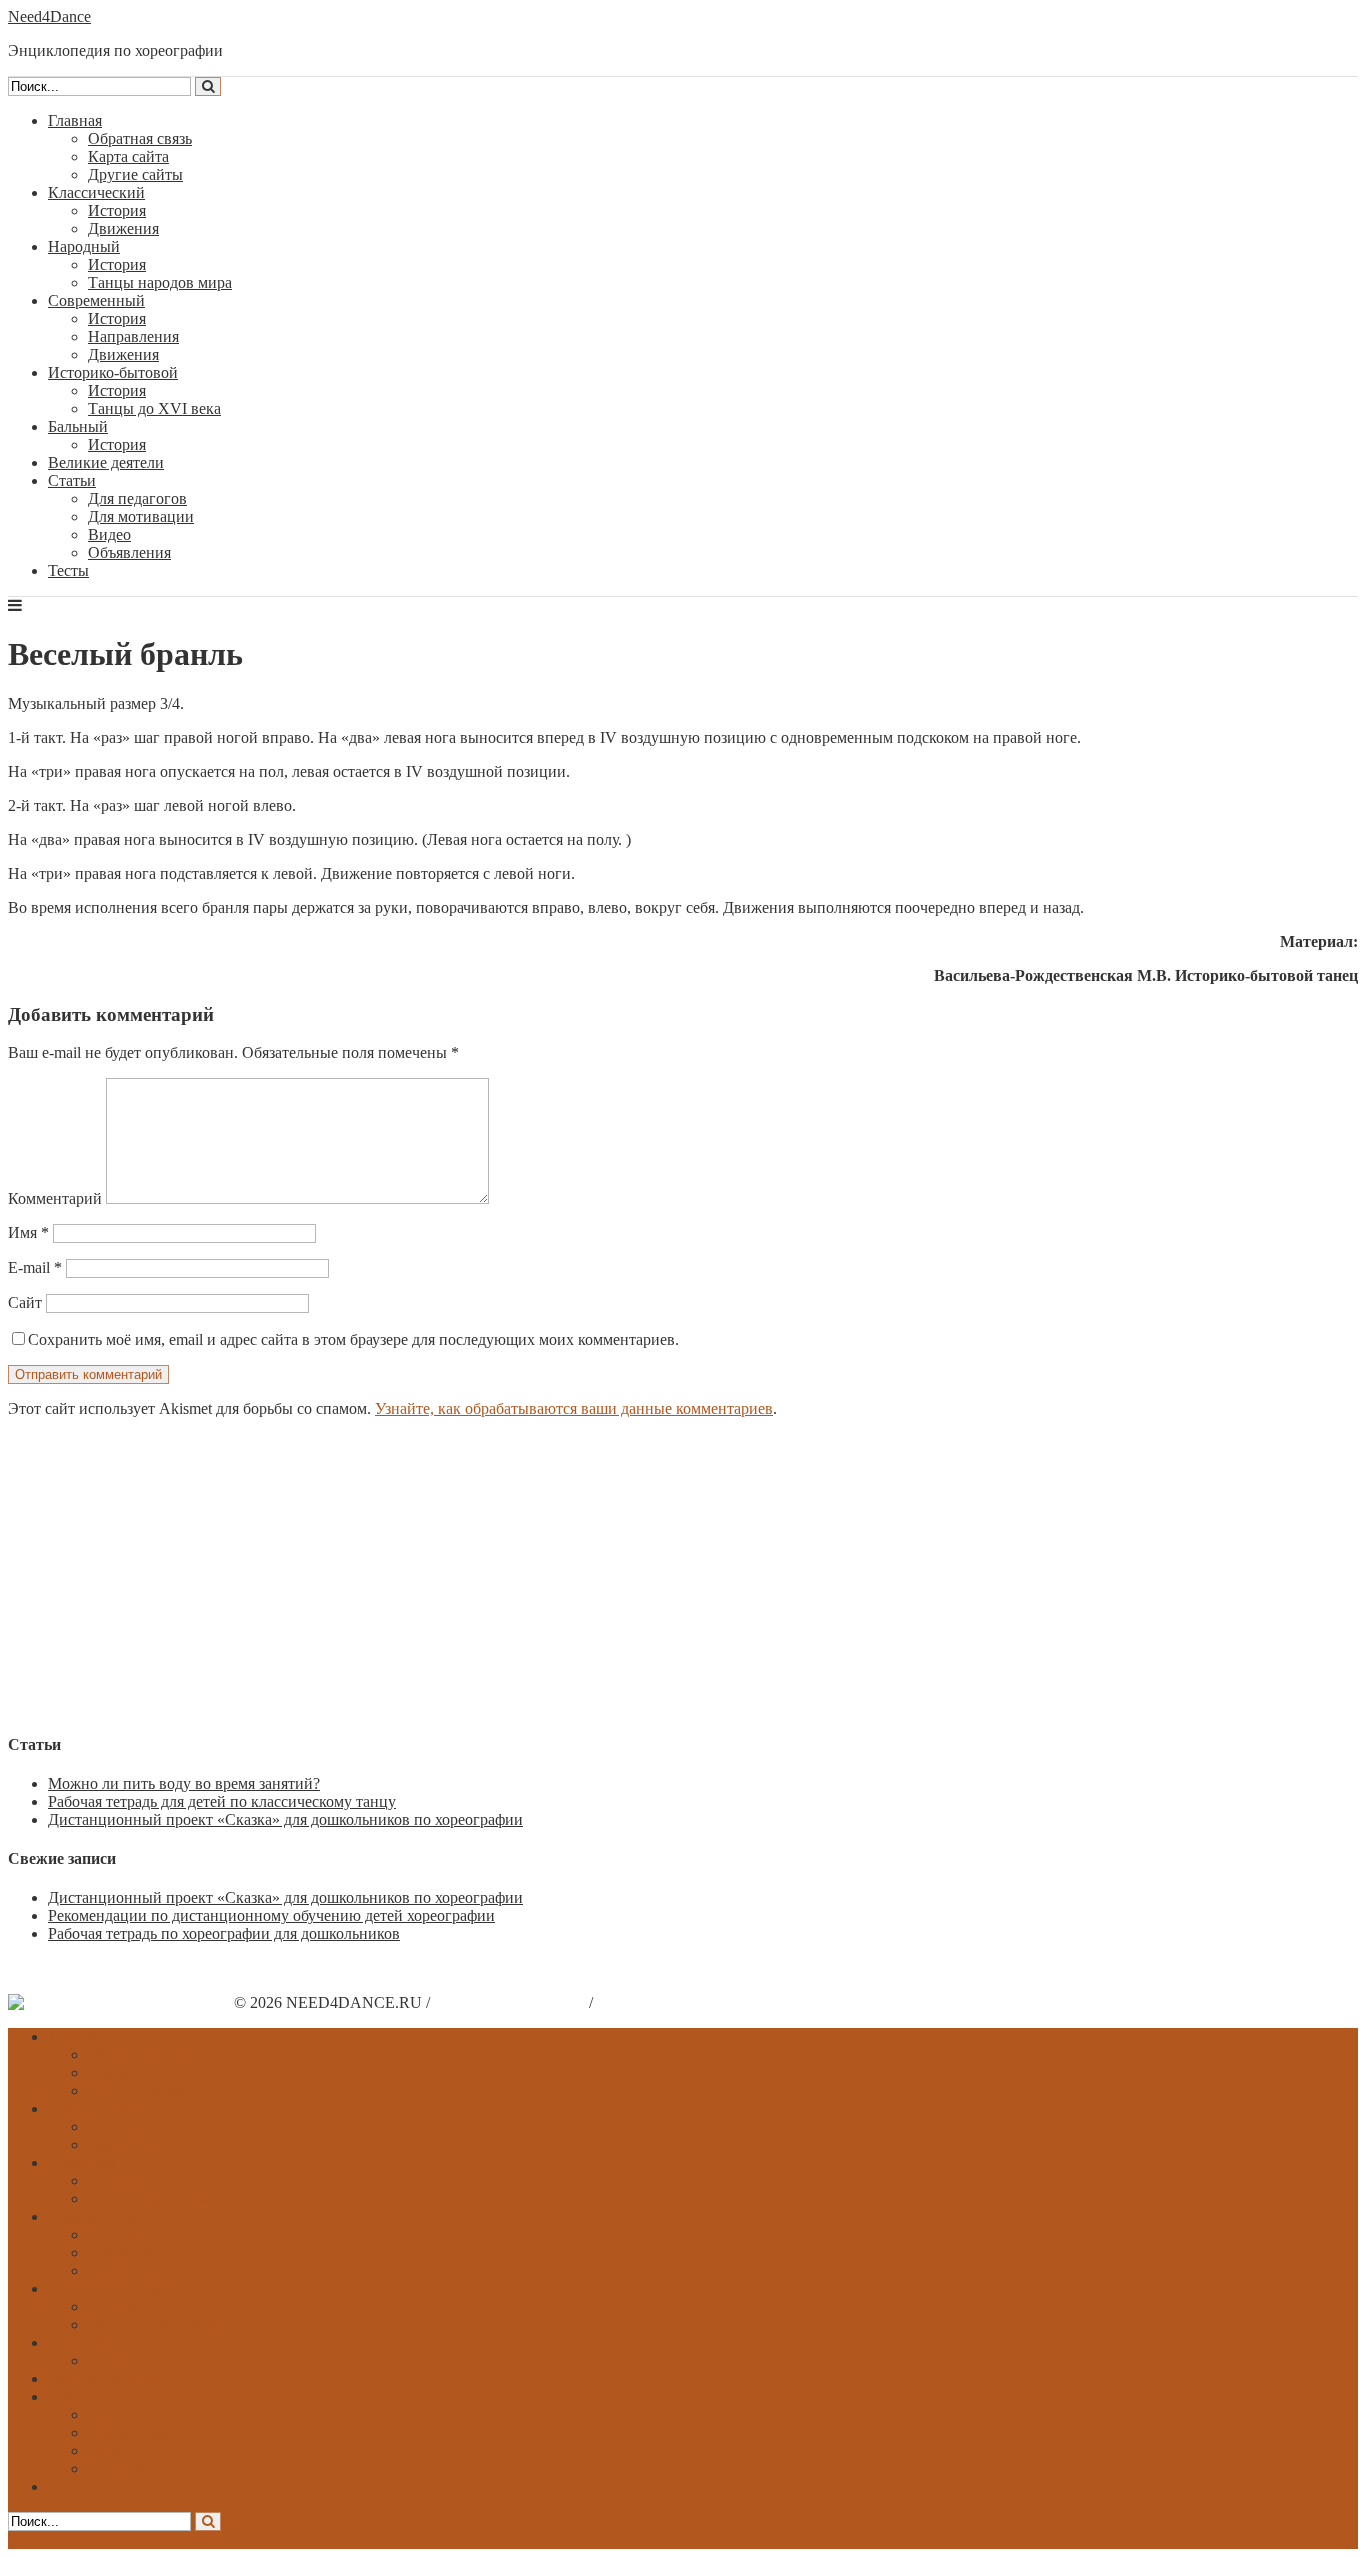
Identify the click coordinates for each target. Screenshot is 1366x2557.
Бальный (78, 426)
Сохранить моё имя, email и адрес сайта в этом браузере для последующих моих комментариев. (353, 1339)
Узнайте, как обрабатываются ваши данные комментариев (574, 1408)
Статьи (72, 480)
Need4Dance (49, 16)
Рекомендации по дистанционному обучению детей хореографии (271, 1915)
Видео (109, 534)
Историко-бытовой (113, 372)
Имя (28, 1232)
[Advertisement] (608, 1574)
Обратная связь (140, 138)
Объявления (129, 552)
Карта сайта (128, 156)
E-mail (35, 1267)
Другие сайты (135, 174)
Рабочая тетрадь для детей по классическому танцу (222, 1801)
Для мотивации (141, 516)
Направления (133, 336)
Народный (84, 246)
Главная (75, 120)
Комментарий (55, 1198)
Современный (96, 300)
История (117, 210)
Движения (123, 228)
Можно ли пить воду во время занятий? (184, 1783)
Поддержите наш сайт (509, 2002)
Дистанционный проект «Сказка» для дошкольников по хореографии (285, 1819)
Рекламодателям (652, 2002)
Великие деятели (106, 462)
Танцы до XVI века (154, 408)
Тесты (68, 570)
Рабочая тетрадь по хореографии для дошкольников (224, 1933)
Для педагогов (137, 498)
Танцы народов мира (160, 282)
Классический (96, 192)
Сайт (25, 1302)
